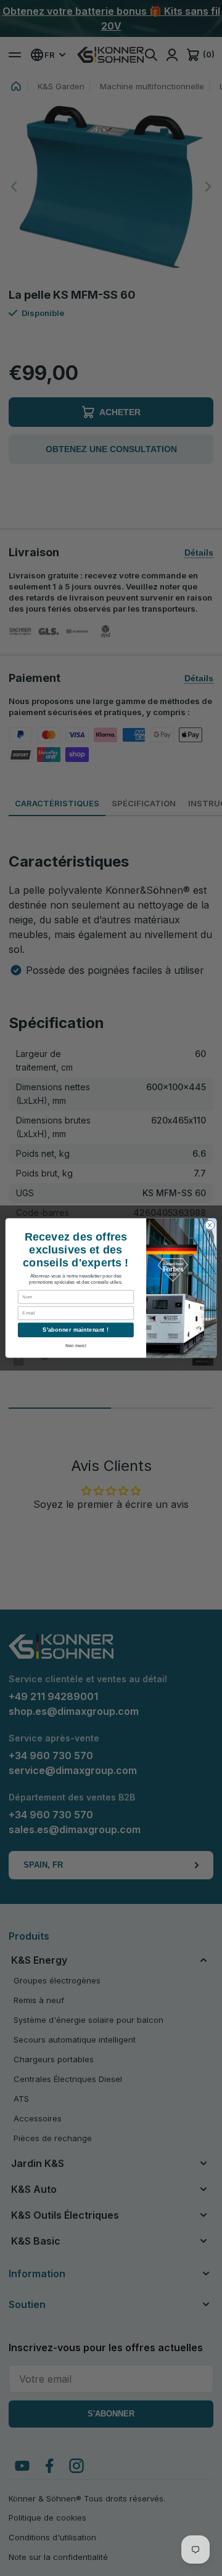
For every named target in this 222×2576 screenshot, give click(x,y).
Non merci (76, 1346)
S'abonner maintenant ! (76, 1330)
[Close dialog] (209, 1225)
